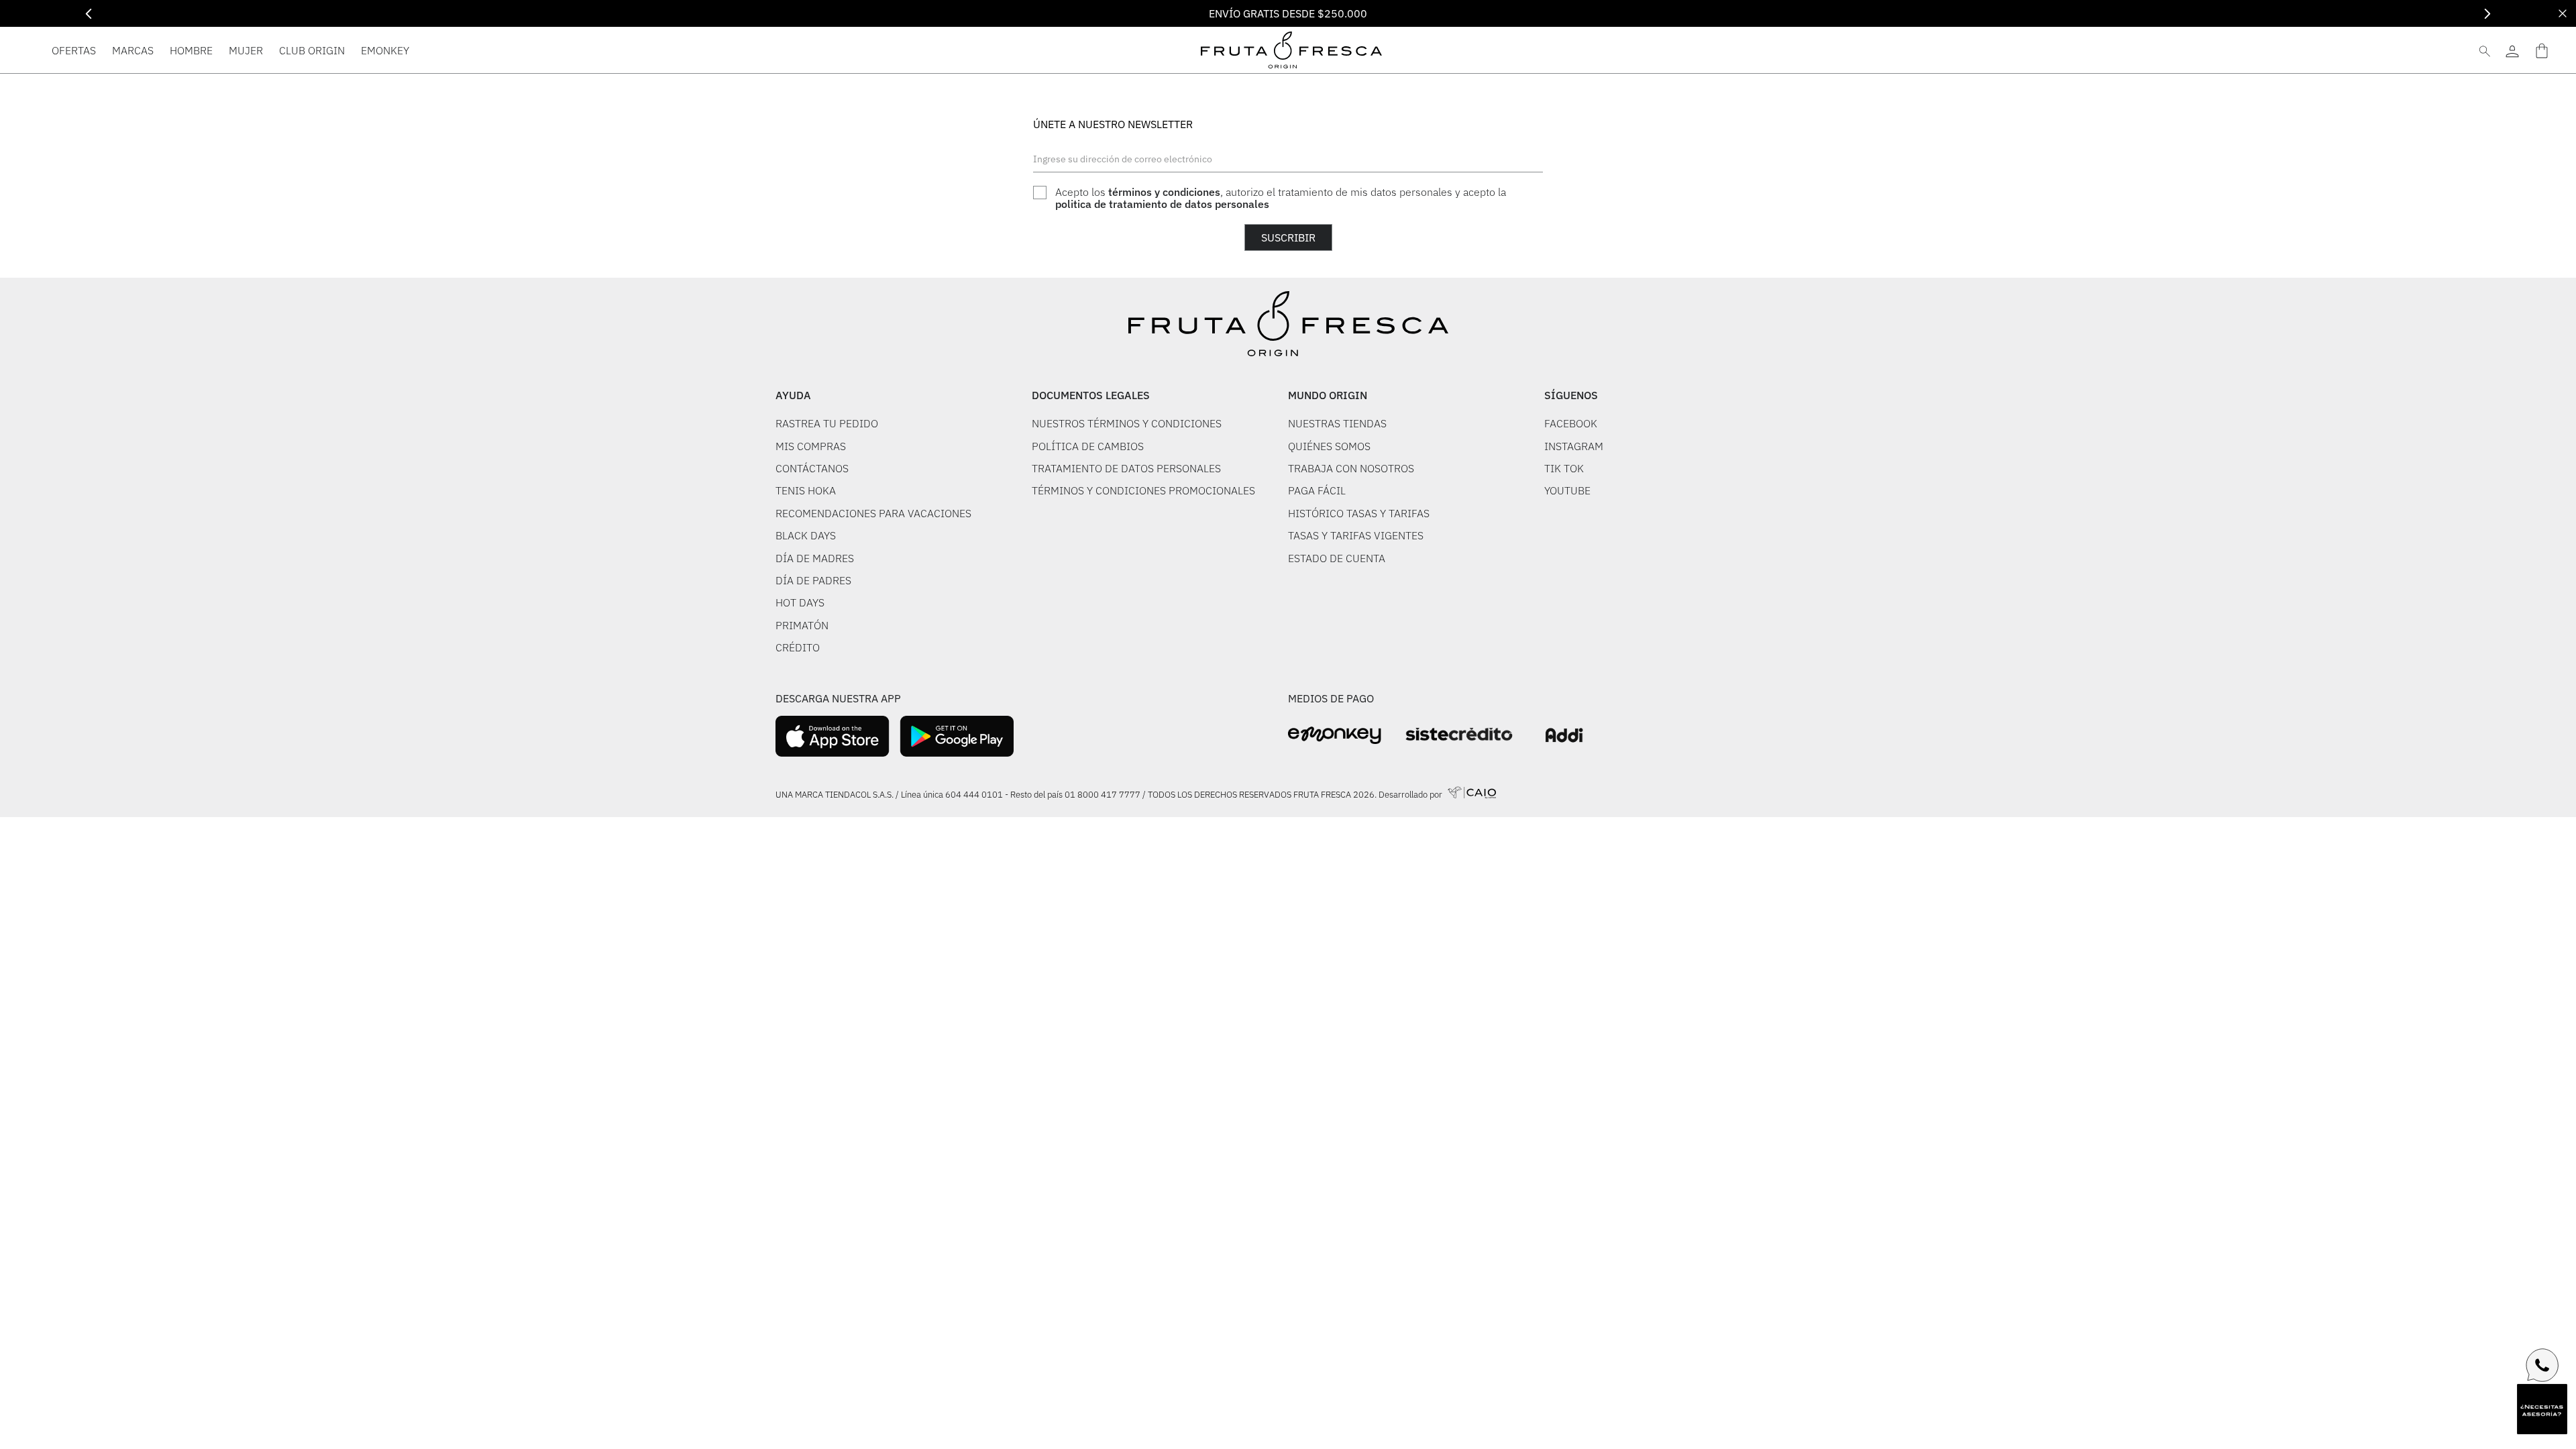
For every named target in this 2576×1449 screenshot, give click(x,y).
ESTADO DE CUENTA (1337, 558)
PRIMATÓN (802, 625)
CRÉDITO (798, 647)
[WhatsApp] (2542, 1365)
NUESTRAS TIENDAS (1337, 423)
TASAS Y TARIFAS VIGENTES (1356, 535)
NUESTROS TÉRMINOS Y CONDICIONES (1127, 423)
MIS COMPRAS (811, 446)
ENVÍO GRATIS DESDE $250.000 (1288, 13)
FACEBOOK (1571, 423)
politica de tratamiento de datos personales (1162, 204)
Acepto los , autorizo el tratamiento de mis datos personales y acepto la (1281, 198)
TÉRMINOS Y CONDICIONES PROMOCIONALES (1143, 490)
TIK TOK (1564, 468)
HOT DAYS (800, 602)
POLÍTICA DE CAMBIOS (1088, 446)
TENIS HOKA (806, 490)
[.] (2512, 50)
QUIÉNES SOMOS (1329, 446)
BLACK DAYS (806, 535)
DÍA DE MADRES (815, 558)
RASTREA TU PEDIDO (827, 423)
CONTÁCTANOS (812, 468)
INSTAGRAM (1574, 446)
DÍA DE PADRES (813, 580)
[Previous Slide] (89, 14)
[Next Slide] (2487, 14)
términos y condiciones (1164, 192)
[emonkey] (1335, 736)
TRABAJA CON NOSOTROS (1351, 468)
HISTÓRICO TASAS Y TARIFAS (1359, 513)
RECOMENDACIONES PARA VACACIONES (873, 513)
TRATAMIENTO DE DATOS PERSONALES (1126, 468)
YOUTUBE (1567, 490)
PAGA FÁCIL (1317, 490)
